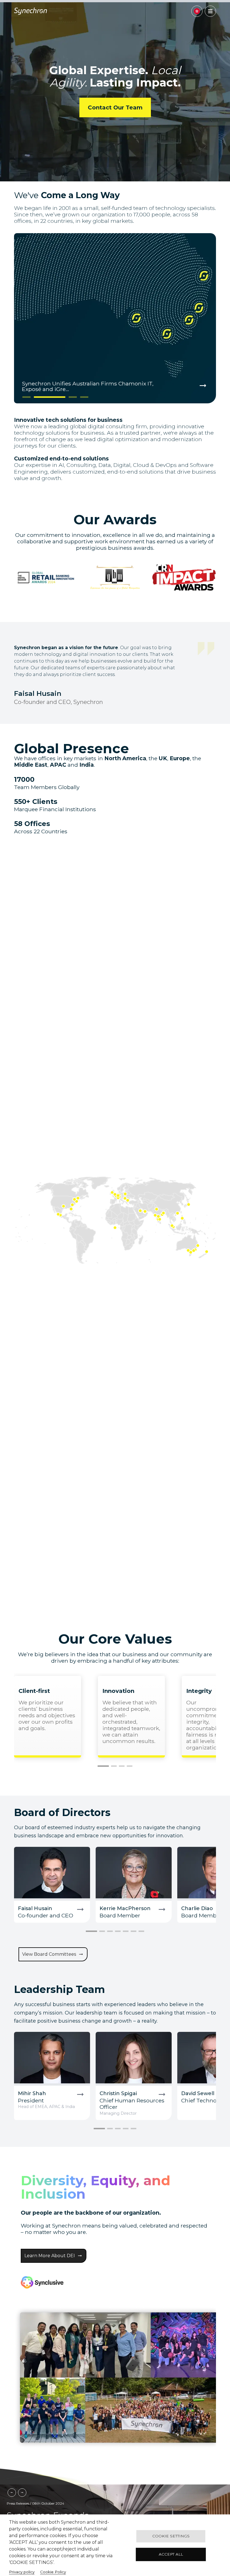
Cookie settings (171, 2536)
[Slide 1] (27, 397)
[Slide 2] (38, 397)
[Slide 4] (84, 397)
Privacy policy (22, 2572)
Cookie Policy (53, 2572)
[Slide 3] (61, 397)
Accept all (171, 2554)
